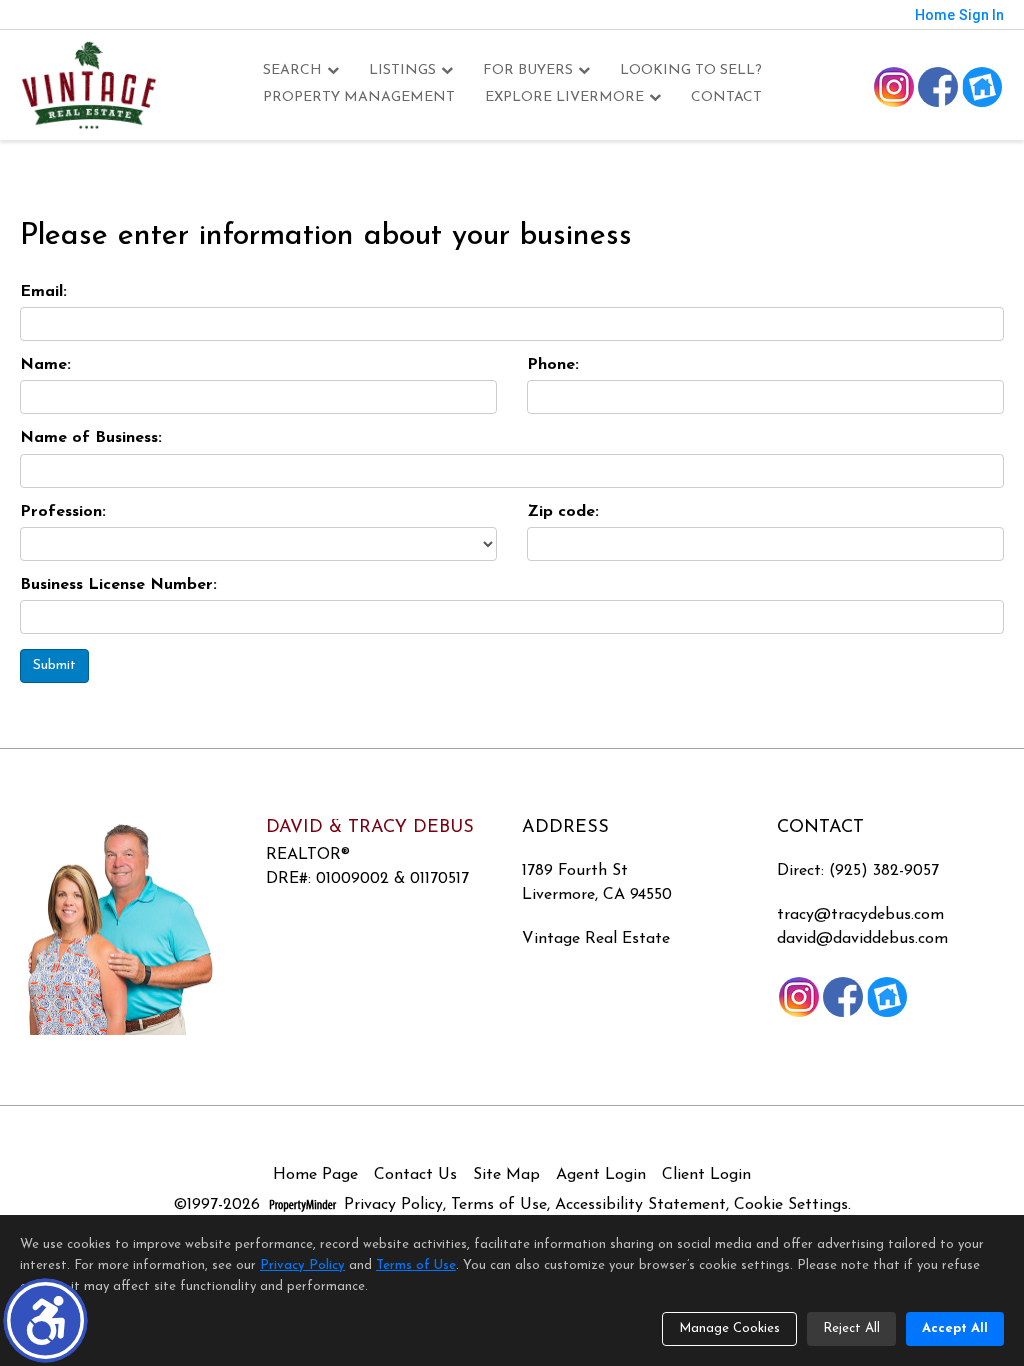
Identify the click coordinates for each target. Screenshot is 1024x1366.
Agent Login (601, 1175)
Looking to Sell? (691, 70)
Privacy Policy (393, 1205)
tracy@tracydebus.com (860, 915)
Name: (45, 365)
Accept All (955, 1328)
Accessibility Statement (640, 1205)
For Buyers (528, 70)
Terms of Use (499, 1205)
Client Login (706, 1175)
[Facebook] (938, 87)
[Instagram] (894, 87)
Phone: (553, 365)
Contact (726, 97)
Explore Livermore (564, 97)
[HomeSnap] (982, 87)
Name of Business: (91, 438)
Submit (54, 665)
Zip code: (563, 512)
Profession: (63, 512)
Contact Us (415, 1175)
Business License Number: (118, 585)
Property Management (359, 97)
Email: (43, 292)
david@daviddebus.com (862, 939)
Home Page (315, 1175)
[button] (45, 1320)
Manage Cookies (729, 1328)
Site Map (506, 1175)
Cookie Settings (791, 1205)
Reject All (851, 1328)
